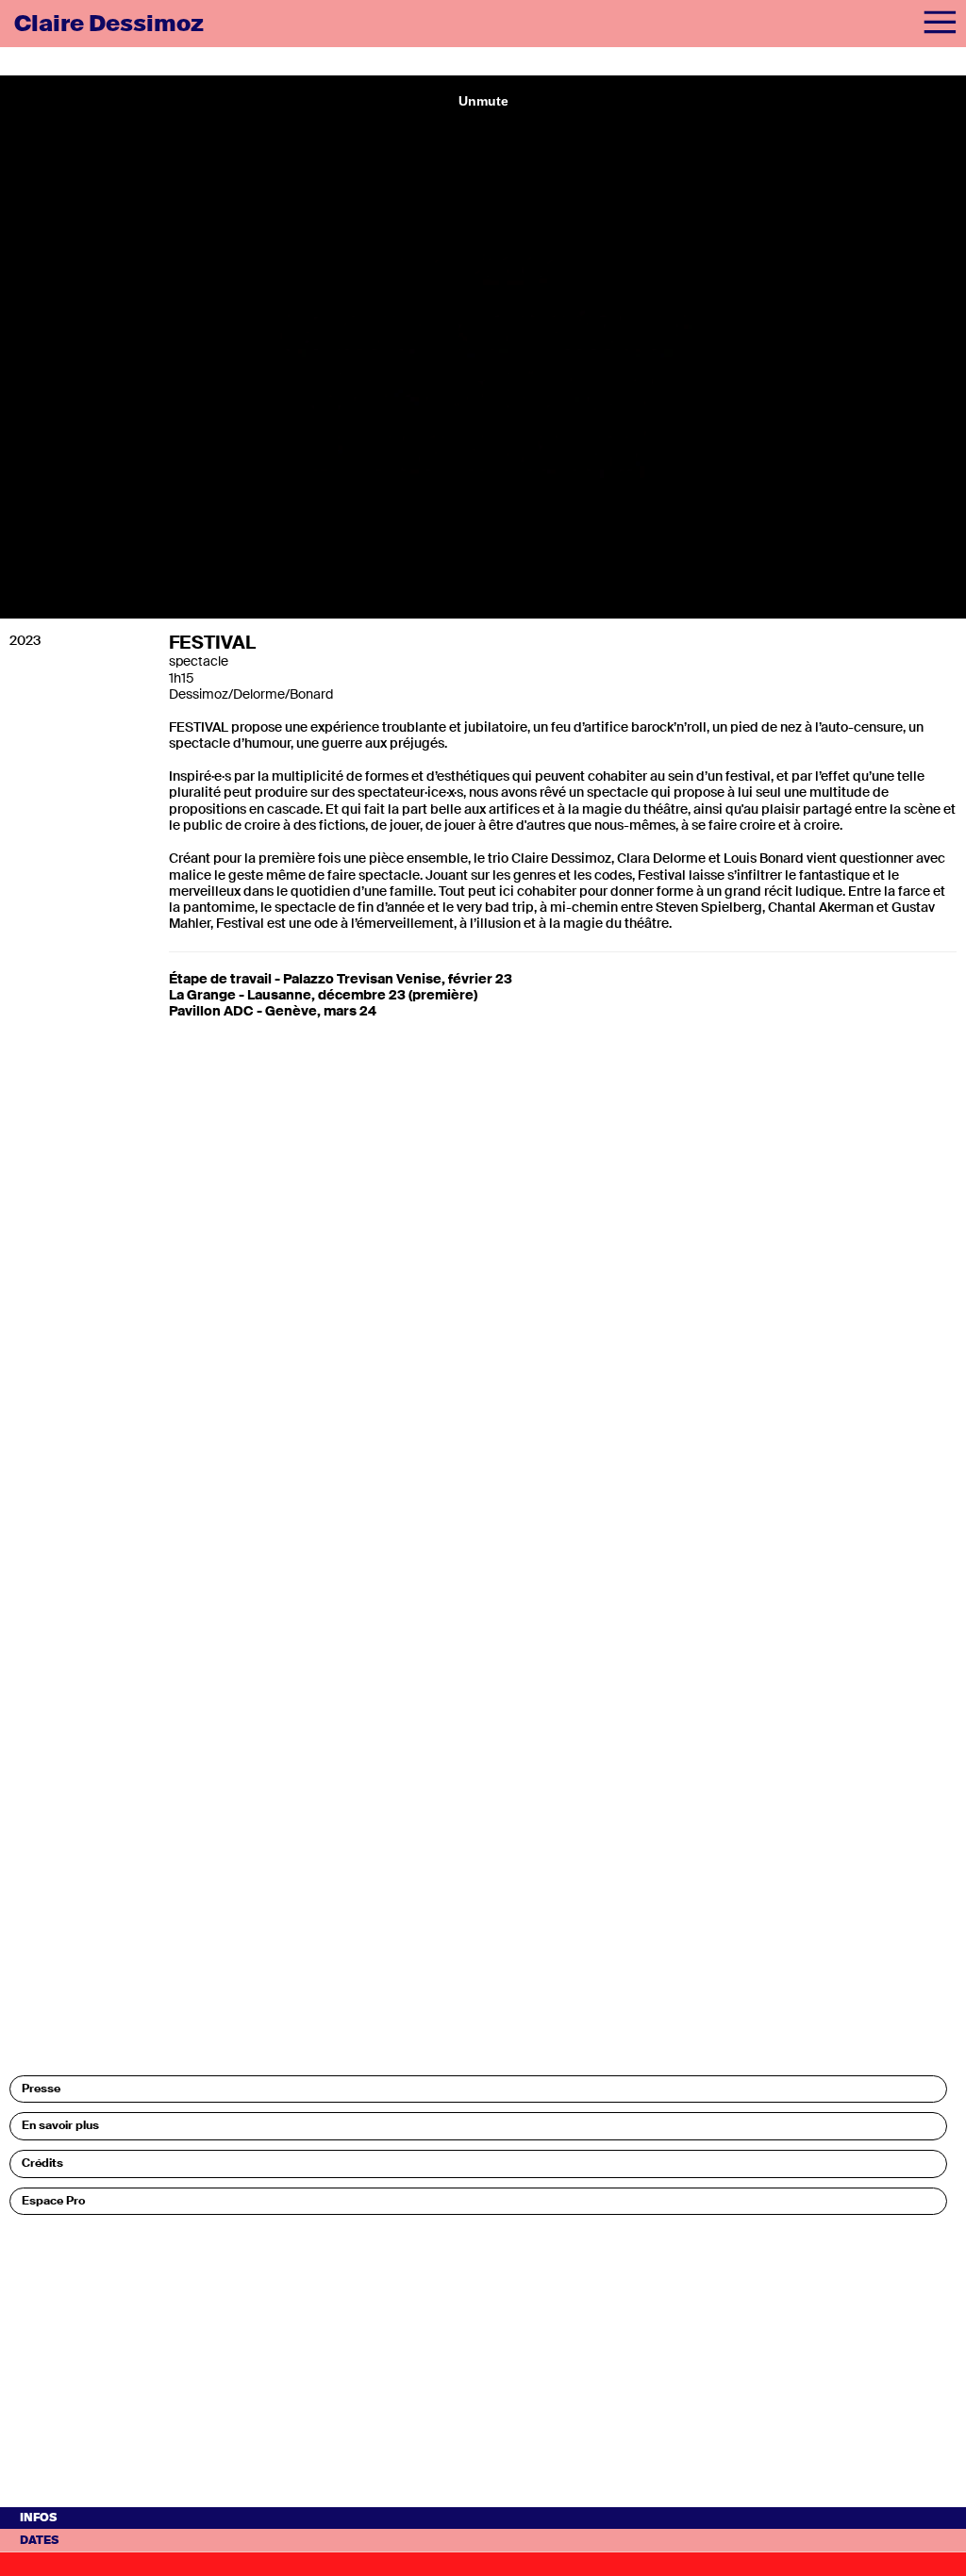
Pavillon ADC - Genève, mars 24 (273, 1011)
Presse (41, 2089)
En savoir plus (60, 2125)
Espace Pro (53, 2201)
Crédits (42, 2163)
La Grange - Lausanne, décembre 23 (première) (323, 995)
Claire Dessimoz (109, 23)
